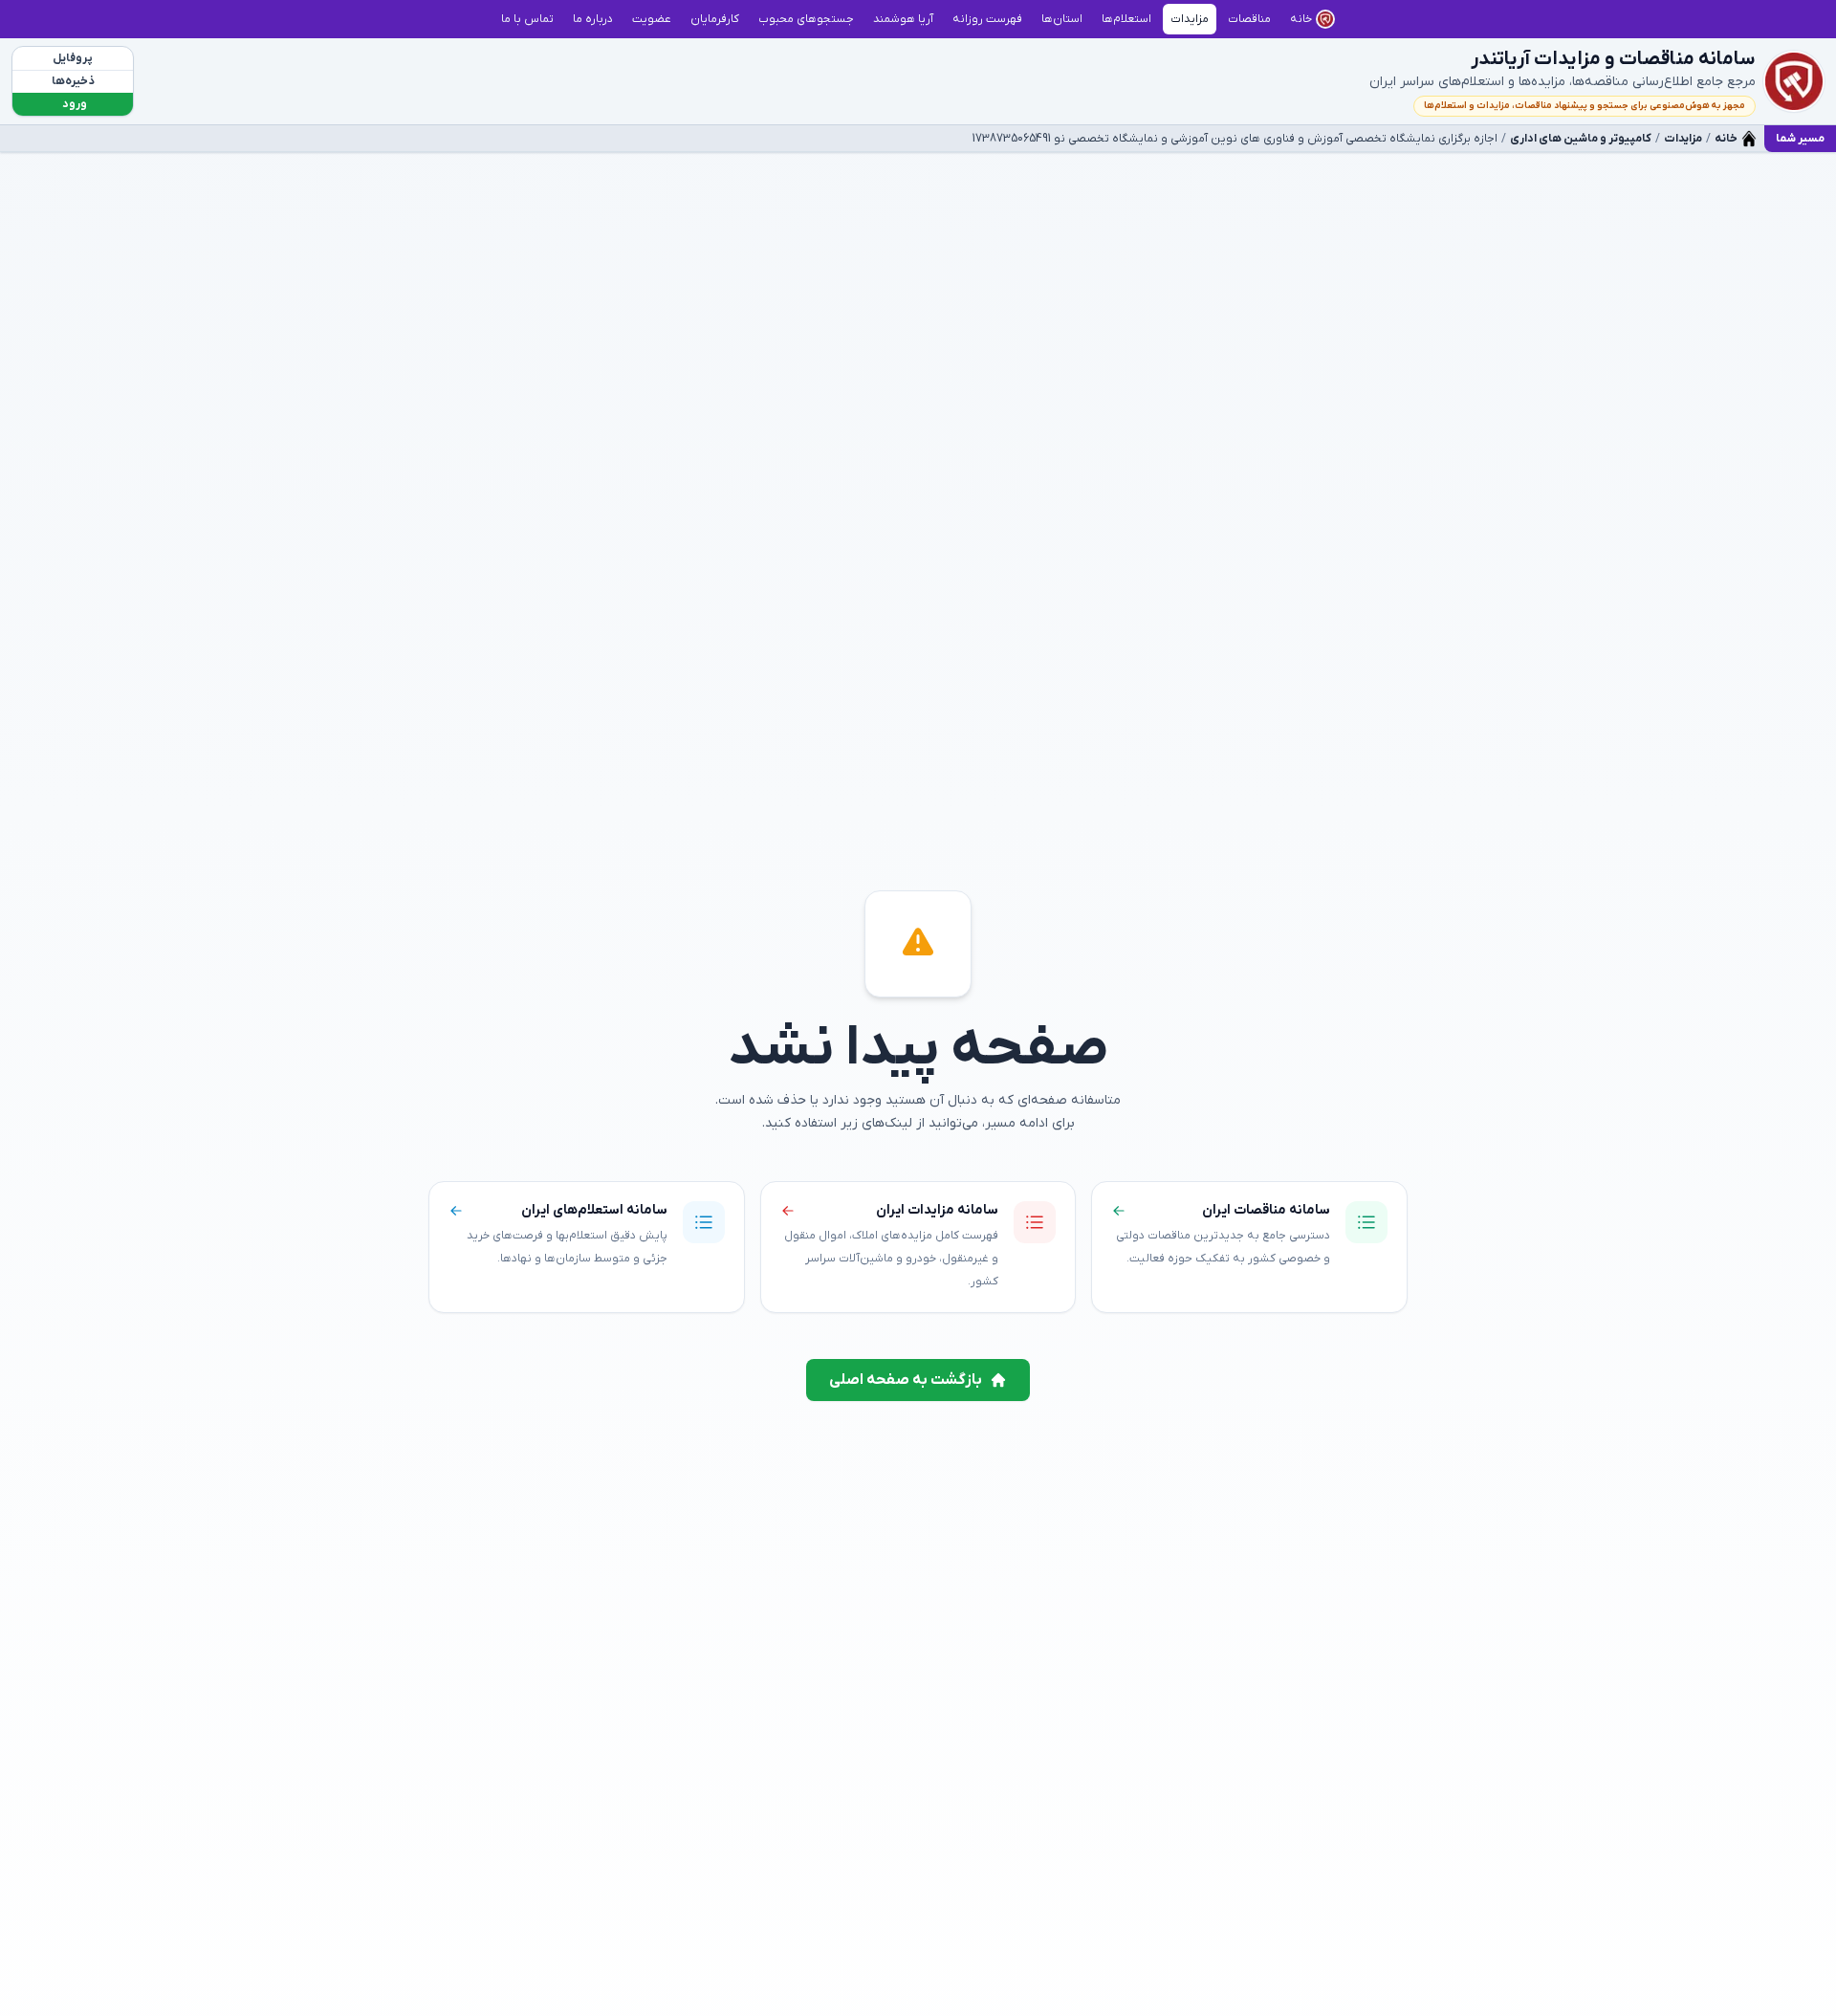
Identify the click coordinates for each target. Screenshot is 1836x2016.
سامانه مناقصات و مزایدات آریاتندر (1613, 59)
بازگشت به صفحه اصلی (906, 1380)
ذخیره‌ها (73, 81)
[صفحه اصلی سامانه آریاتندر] (1794, 81)
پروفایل (73, 58)
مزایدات (1683, 139)
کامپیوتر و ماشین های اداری (1581, 139)
